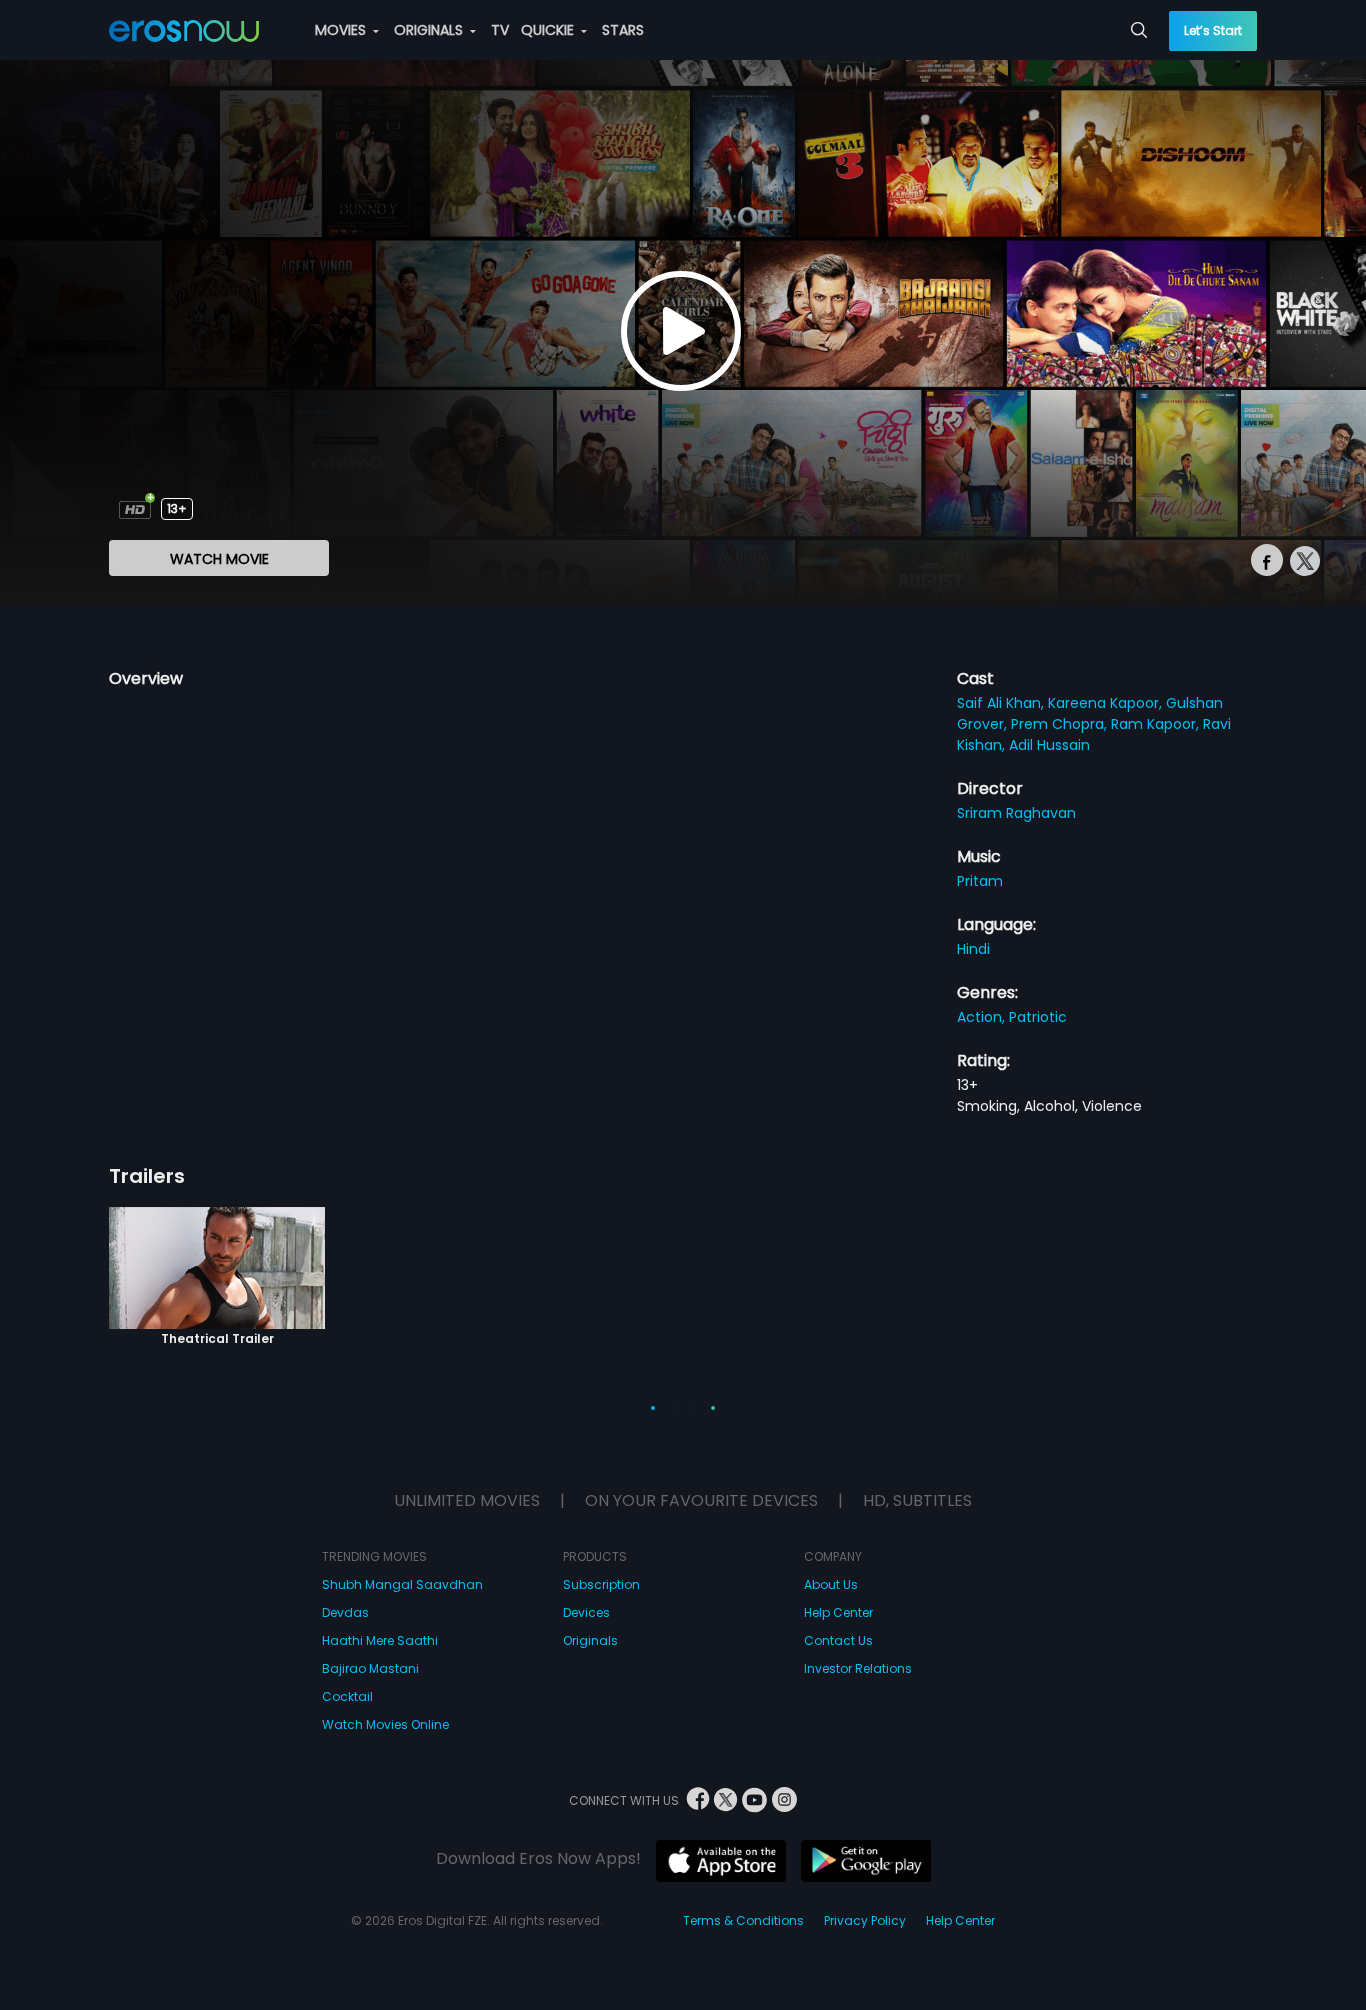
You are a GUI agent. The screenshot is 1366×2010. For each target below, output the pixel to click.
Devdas (345, 1612)
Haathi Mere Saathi (380, 1640)
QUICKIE (549, 30)
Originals (590, 1640)
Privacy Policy (865, 1920)
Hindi (973, 949)
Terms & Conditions (743, 1920)
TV (500, 30)
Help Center (838, 1612)
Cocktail (347, 1696)
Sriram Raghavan (1016, 813)
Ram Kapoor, (1157, 724)
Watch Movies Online (385, 1724)
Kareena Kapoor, (1107, 703)
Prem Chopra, (1061, 724)
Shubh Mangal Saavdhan (402, 1584)
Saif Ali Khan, (1002, 703)
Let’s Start (1213, 30)
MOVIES (342, 30)
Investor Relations (858, 1668)
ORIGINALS (430, 30)
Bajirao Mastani (370, 1668)
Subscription (601, 1584)
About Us (831, 1584)
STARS (623, 30)
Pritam (980, 881)
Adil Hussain (1049, 745)
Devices (586, 1612)
